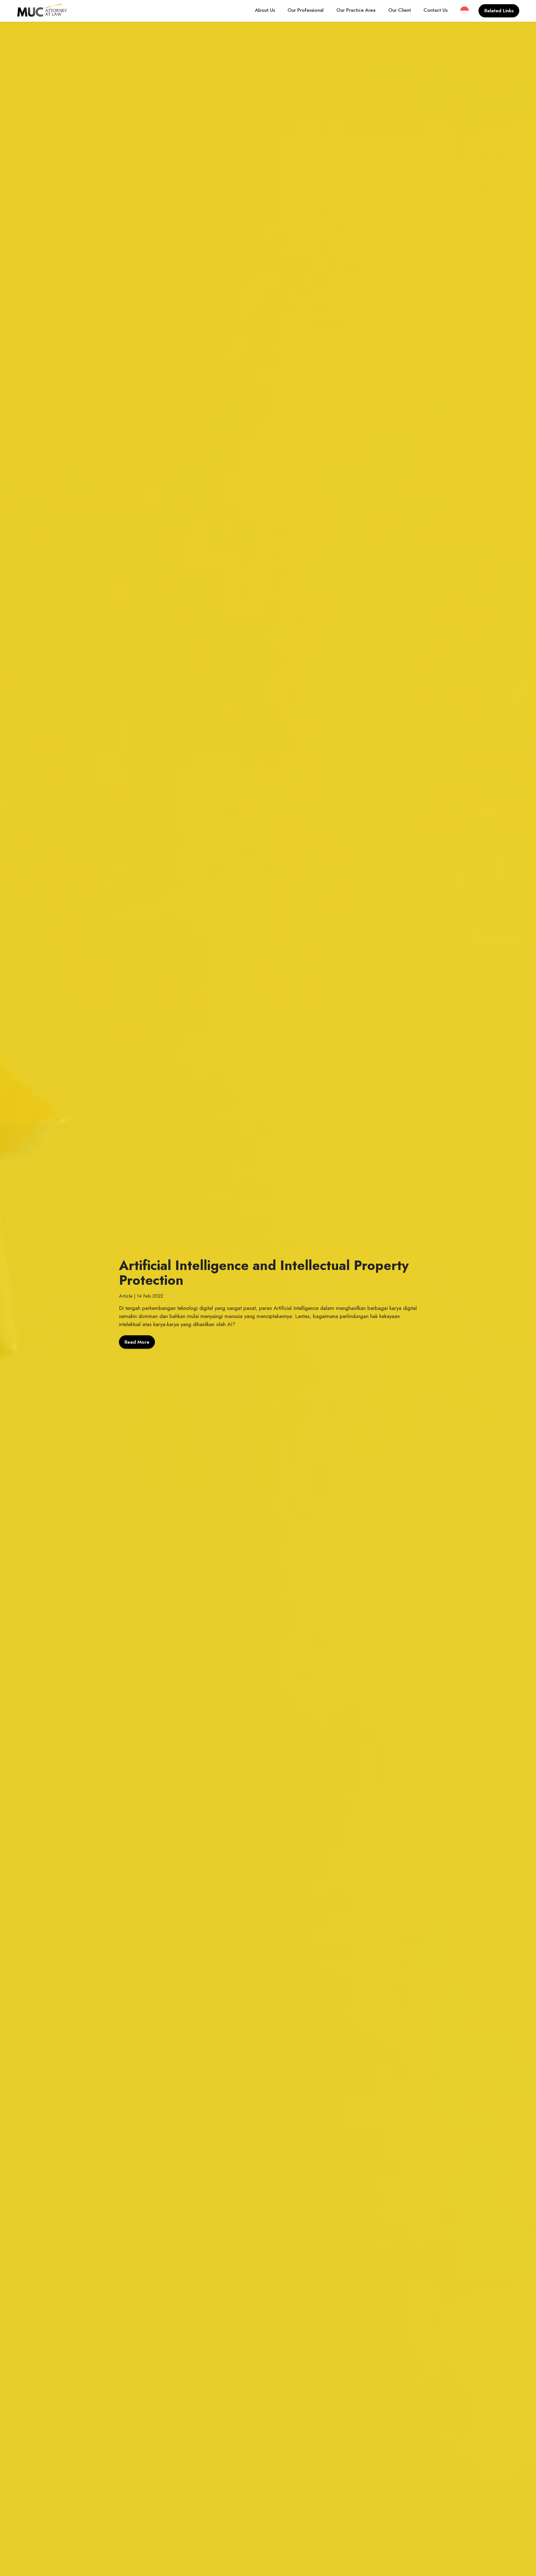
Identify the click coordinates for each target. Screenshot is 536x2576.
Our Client (400, 10)
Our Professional (306, 10)
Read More (137, 1342)
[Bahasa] (465, 11)
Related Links (499, 11)
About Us (265, 10)
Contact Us (435, 10)
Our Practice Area (356, 10)
